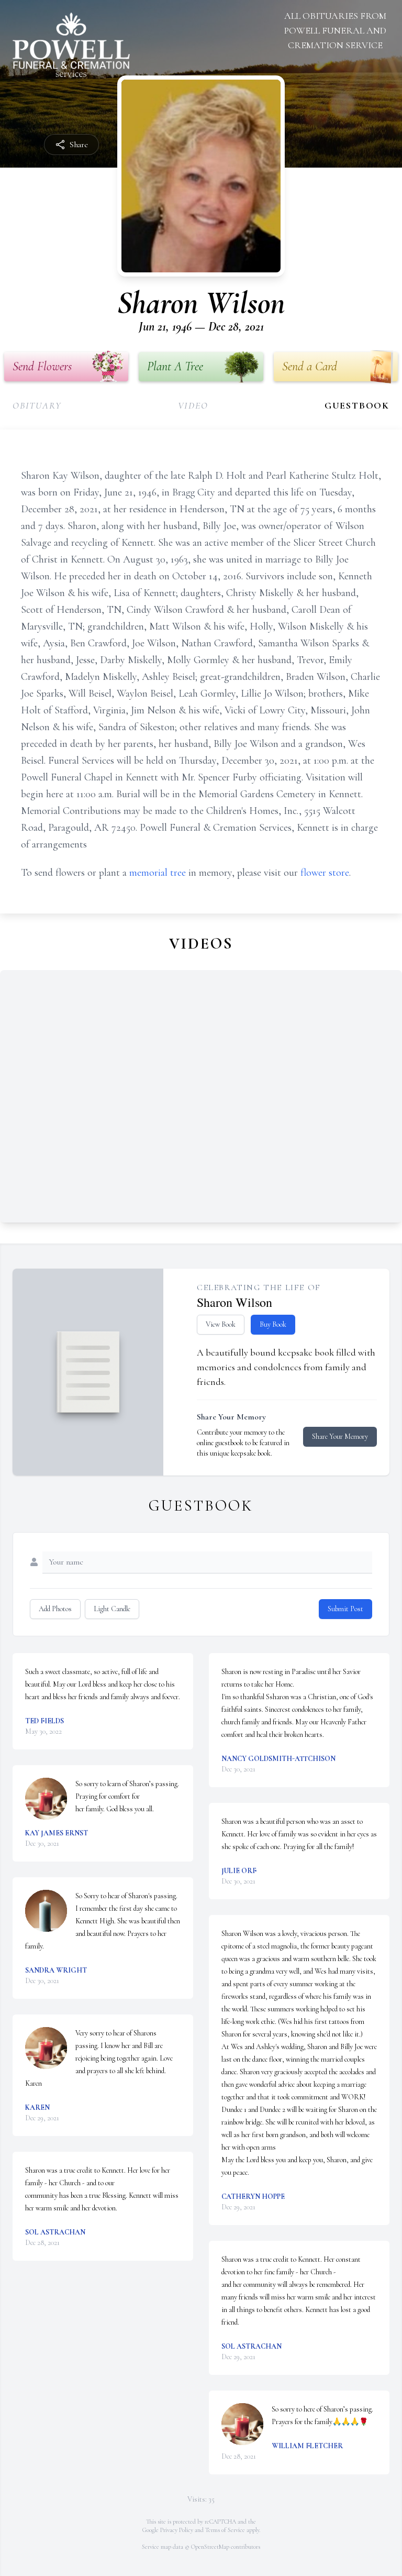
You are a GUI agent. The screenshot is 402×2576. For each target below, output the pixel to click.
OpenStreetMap (210, 2547)
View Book (221, 1324)
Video (193, 405)
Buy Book (273, 1324)
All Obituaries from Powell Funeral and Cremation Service (335, 30)
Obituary (37, 405)
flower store (325, 873)
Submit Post (345, 1609)
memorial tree (158, 873)
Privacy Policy (177, 2530)
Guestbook (357, 405)
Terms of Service (225, 2530)
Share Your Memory (340, 1436)
